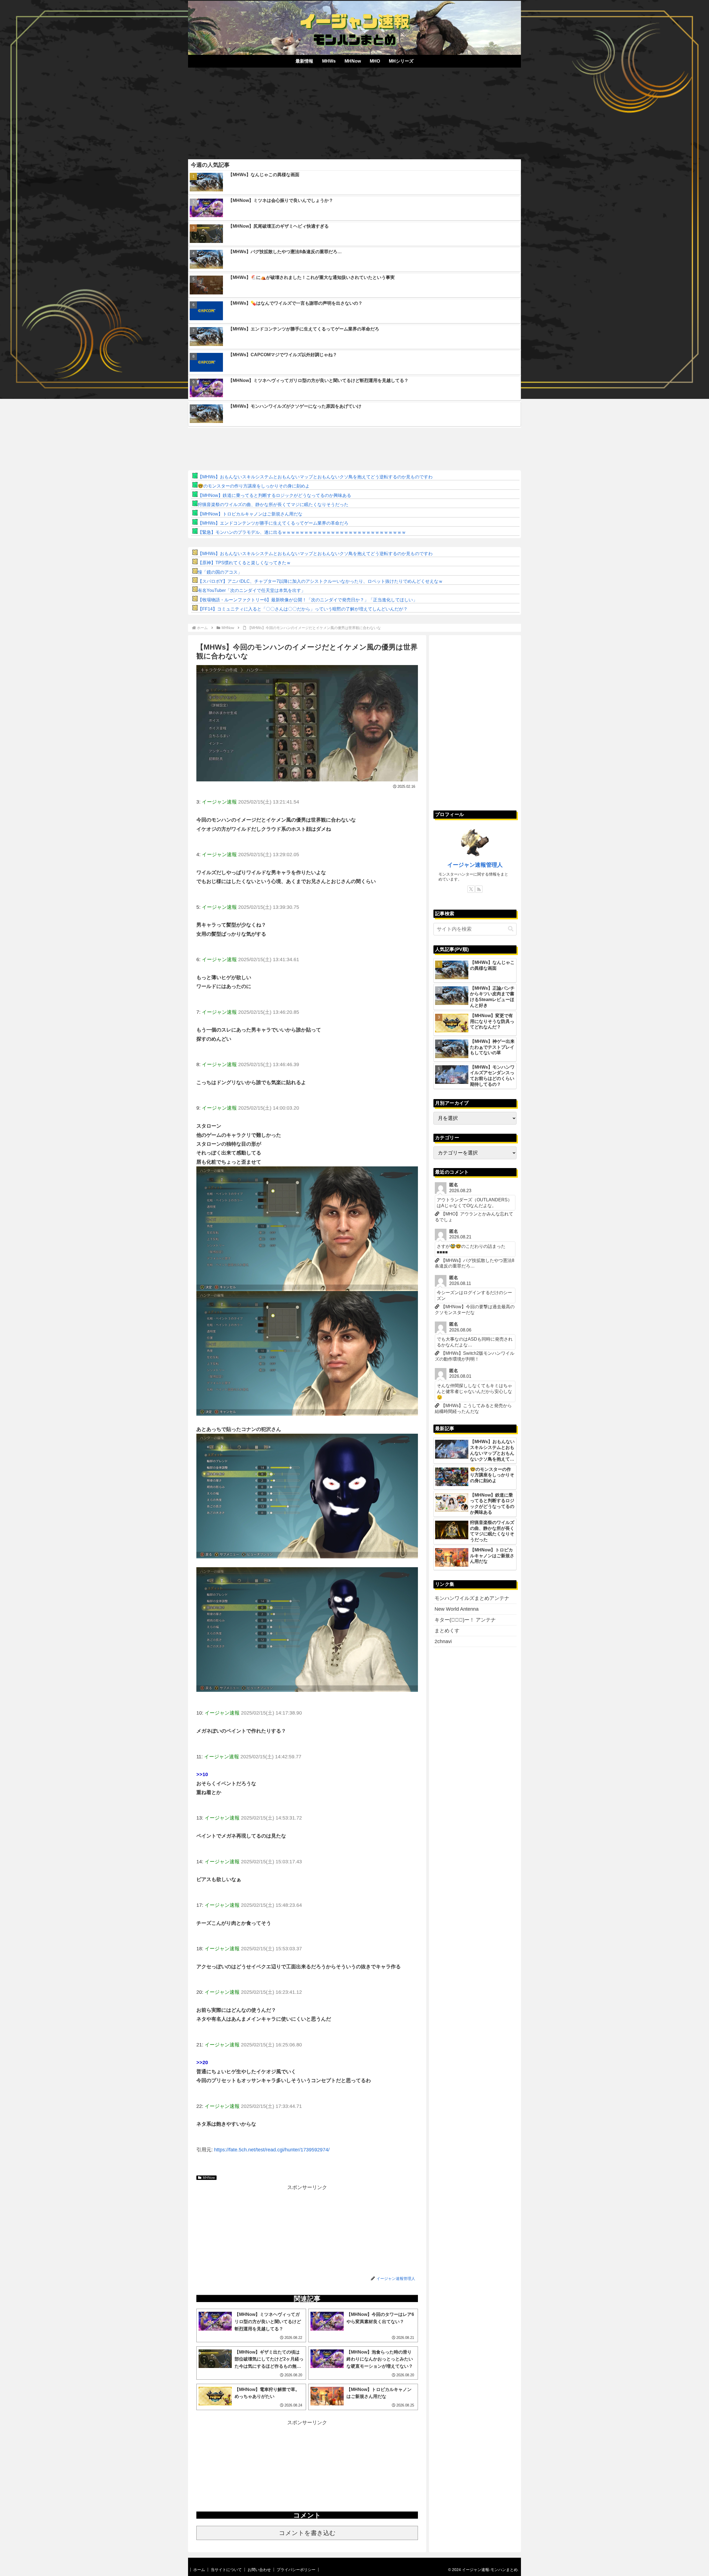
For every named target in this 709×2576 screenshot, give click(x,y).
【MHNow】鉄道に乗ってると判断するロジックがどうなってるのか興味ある (274, 495)
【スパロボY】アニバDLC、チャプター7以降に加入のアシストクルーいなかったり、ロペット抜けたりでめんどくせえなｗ (320, 581)
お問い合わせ (259, 2570)
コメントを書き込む (307, 2533)
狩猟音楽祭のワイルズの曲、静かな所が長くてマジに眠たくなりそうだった (273, 505)
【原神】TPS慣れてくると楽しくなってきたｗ (244, 563)
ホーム (199, 2570)
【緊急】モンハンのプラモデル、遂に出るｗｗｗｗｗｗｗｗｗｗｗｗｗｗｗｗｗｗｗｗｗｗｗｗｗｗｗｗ (302, 532)
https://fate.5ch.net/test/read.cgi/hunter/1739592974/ (272, 2150)
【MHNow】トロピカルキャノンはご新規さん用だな (250, 514)
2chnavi (443, 1641)
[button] (511, 929)
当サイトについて (226, 2570)
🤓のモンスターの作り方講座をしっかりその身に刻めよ (254, 486)
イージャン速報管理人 (475, 865)
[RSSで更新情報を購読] (479, 889)
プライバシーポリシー (296, 2570)
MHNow (209, 2178)
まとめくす (447, 1631)
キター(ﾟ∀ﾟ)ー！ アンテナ (465, 1620)
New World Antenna (457, 1609)
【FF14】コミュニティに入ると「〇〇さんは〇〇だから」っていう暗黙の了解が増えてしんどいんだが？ (303, 609)
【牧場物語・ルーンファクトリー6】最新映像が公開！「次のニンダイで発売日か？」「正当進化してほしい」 (308, 600)
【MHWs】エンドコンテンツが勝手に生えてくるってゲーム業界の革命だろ (273, 523)
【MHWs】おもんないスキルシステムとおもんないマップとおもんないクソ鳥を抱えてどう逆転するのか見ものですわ (315, 477)
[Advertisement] (354, 111)
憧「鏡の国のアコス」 (220, 572)
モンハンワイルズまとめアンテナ (472, 1598)
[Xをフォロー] (471, 889)
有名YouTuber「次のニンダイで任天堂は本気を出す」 (252, 590)
